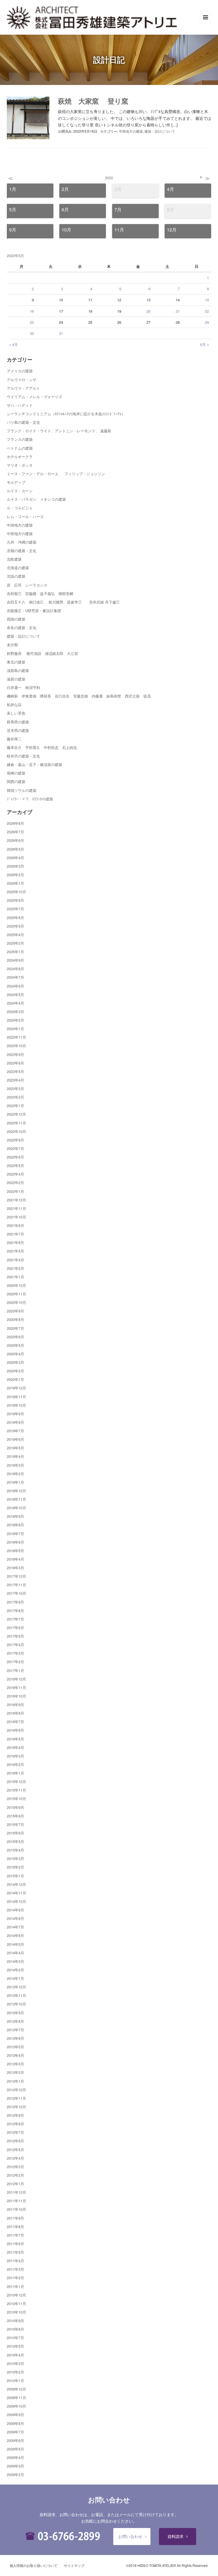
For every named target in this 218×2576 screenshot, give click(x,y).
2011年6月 (15, 2244)
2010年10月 (16, 2312)
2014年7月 (15, 1927)
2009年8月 (15, 2423)
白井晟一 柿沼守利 (23, 687)
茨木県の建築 (18, 730)
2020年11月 (16, 1294)
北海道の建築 (18, 568)
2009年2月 (15, 2474)
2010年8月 (15, 2329)
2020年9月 (15, 1311)
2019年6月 (15, 1439)
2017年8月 (15, 1610)
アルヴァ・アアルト (23, 388)
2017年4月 (15, 1645)
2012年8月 (15, 2124)
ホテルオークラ (20, 457)
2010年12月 (16, 2295)
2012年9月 (15, 2115)
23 (32, 322)
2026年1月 (15, 883)
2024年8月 (15, 969)
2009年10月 (16, 2406)
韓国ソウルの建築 (22, 790)
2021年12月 (16, 1200)
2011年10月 (16, 2209)
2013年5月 (15, 2047)
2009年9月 (15, 2415)
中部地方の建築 (20, 534)
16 (32, 311)
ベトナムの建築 (20, 448)
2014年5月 (15, 1944)
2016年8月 (15, 1713)
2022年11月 (16, 1123)
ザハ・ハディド (20, 405)
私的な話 (14, 704)
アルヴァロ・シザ (22, 380)
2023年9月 (15, 1054)
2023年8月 (15, 1063)
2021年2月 (15, 1268)
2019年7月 (15, 1431)
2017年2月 (15, 1662)
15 (207, 300)
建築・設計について (160, 131)
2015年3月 (15, 1858)
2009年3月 (15, 2466)
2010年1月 (15, 2380)
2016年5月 (15, 1739)
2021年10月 (16, 1217)
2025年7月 (15, 909)
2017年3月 (15, 1653)
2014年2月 (15, 1970)
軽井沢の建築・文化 (23, 756)
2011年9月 (15, 2218)
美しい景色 (16, 713)
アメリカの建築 (20, 371)
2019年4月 (15, 1456)
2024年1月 (15, 1029)
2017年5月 (15, 1636)
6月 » (205, 344)
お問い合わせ (130, 2536)
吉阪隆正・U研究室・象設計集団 (34, 610)
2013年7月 (15, 2030)
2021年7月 (15, 1234)
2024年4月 (15, 1003)
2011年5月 (15, 2252)
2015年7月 (15, 1824)
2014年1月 (15, 1978)
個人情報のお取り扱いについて (33, 2565)
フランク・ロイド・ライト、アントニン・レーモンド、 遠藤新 (59, 431)
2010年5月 (15, 2346)
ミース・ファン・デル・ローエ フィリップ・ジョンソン (56, 474)
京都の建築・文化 (22, 551)
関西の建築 (16, 781)
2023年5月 (15, 1071)
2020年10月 (16, 1302)
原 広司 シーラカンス (27, 585)
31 (61, 333)
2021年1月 (15, 1277)
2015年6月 (15, 1833)
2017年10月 (16, 1593)
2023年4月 (15, 1080)
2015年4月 (15, 1850)
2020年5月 (15, 1345)
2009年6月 (15, 2440)
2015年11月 (16, 1790)
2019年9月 (15, 1414)
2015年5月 (15, 1841)
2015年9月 (15, 1807)
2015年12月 (16, 1781)
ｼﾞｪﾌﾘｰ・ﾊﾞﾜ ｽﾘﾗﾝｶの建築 (30, 799)
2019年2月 (15, 1474)
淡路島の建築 (18, 670)
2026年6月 (15, 840)
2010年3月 (15, 2363)
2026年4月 (15, 858)
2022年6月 (15, 1157)
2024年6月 (15, 986)
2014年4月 (15, 1953)
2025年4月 (15, 935)
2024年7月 (15, 977)
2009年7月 (15, 2432)
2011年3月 (15, 2269)
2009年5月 (15, 2449)
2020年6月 (15, 1337)
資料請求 (175, 2536)
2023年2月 (15, 1097)
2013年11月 (16, 1995)
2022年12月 (16, 1114)
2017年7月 (15, 1619)
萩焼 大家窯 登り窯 (93, 101)
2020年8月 (15, 1319)
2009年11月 (16, 2397)
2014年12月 (16, 1884)
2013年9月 (15, 2013)
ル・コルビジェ (20, 508)
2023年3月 (15, 1088)
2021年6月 (15, 1242)
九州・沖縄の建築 (22, 542)
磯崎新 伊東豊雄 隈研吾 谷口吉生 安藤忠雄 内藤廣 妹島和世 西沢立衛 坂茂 (79, 696)
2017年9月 (15, 1602)
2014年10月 (16, 1901)
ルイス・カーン (20, 491)
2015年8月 (15, 1816)
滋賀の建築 (16, 679)
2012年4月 (15, 2158)
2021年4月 (15, 1260)
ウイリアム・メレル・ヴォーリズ (34, 397)
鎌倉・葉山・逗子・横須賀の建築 (34, 764)
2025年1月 (15, 952)
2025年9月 (15, 900)
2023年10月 (16, 1046)
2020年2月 (15, 1371)
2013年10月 (16, 2004)
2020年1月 (15, 1379)
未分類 (12, 645)
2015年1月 (15, 1876)
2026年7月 (15, 832)
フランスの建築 (20, 439)
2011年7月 (15, 2235)
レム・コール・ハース (25, 516)
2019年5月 (15, 1448)
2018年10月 (16, 1508)
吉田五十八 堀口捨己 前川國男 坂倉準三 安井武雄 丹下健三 (63, 602)
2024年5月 (15, 994)
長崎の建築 (16, 773)
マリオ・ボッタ (20, 465)
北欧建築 (14, 559)
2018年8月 (15, 1525)
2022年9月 (15, 1140)
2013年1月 (15, 2081)
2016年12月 (16, 1679)
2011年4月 (15, 2261)
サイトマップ (74, 2565)
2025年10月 (16, 892)
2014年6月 (15, 1935)
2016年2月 (15, 1764)
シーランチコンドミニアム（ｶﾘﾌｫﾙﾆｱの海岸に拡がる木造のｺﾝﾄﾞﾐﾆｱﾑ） (66, 414)
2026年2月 (15, 875)
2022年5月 (15, 1165)
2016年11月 (16, 1687)
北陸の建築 (16, 576)
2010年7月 (15, 2338)
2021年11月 (16, 1208)
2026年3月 (15, 866)
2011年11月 (16, 2201)
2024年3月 (15, 1012)
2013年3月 (15, 2064)
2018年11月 (16, 1499)
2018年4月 (15, 1559)
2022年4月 (15, 1174)
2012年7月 (15, 2132)
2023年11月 (16, 1037)
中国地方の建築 (131, 131)
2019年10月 (16, 1405)
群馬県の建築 (18, 722)
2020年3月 (15, 1362)
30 (32, 333)
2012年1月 (15, 2184)
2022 (109, 178)
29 (207, 322)
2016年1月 (15, 1773)
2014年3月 (15, 1961)
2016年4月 (15, 1747)
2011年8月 (15, 2227)
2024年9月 (15, 960)
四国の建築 (16, 619)
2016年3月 (15, 1756)
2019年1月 (15, 1482)
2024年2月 (15, 1020)
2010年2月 (15, 2372)
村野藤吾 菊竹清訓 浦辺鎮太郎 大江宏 (42, 653)
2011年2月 (15, 2278)
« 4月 (13, 344)
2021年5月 (15, 1251)
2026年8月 (15, 823)
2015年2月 (15, 1867)
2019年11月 (16, 1397)
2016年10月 (16, 1696)
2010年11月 (16, 2303)
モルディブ (16, 482)
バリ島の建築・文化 (23, 422)
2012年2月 (15, 2175)
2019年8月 (15, 1422)
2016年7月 (15, 1722)
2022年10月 (16, 1131)
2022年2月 (15, 1182)
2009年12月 (16, 2389)
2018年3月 (15, 1568)
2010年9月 (15, 2321)
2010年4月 (15, 2355)
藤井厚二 (14, 739)
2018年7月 (15, 1534)
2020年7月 (15, 1328)
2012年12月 (16, 2090)
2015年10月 (16, 1799)
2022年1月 (15, 1191)
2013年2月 (15, 2072)
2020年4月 (15, 1354)
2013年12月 (16, 1987)
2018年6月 (15, 1542)
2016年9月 (15, 1705)
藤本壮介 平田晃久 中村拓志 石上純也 (42, 747)
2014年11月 (16, 1893)
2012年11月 (16, 2098)
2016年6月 (15, 1730)
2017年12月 (16, 1576)
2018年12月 (16, 1491)
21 (178, 311)
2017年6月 (15, 1628)
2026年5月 (15, 849)
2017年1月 (15, 1670)
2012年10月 (16, 2107)
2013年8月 (15, 2021)
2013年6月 (15, 2038)
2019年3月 (15, 1465)
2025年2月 (15, 943)
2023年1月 (15, 1106)
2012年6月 (15, 2141)
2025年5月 (15, 926)
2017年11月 (16, 1585)
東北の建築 (16, 662)
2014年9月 (15, 1910)
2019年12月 (16, 1388)
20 (148, 311)
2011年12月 (16, 2192)
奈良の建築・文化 (22, 628)
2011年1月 (15, 2286)
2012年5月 (15, 2150)
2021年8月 (15, 1225)
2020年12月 (16, 1285)
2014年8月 (15, 1918)
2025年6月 (15, 918)
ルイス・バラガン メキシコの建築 (36, 499)
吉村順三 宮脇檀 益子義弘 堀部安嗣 (40, 593)
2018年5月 (15, 1551)
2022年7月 (15, 1148)
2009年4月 (15, 2457)
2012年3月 (15, 2167)
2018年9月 (15, 1516)
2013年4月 (15, 2055)
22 (207, 311)
